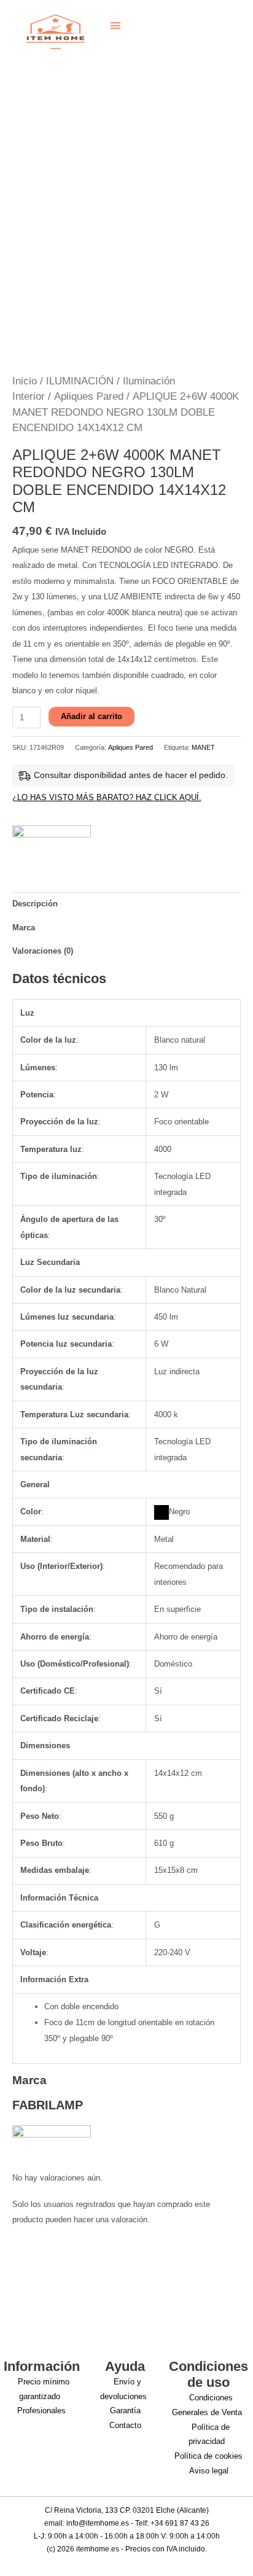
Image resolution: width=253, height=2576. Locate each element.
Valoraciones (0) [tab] (43, 951)
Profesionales (41, 2411)
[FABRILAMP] (52, 843)
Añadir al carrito (91, 716)
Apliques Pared (89, 396)
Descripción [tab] (35, 904)
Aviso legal (209, 2471)
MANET (203, 747)
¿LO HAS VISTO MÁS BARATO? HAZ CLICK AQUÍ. (107, 797)
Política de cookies (208, 2456)
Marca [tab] (24, 928)
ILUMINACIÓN (80, 381)
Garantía (125, 2411)
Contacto (125, 2425)
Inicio (25, 381)
